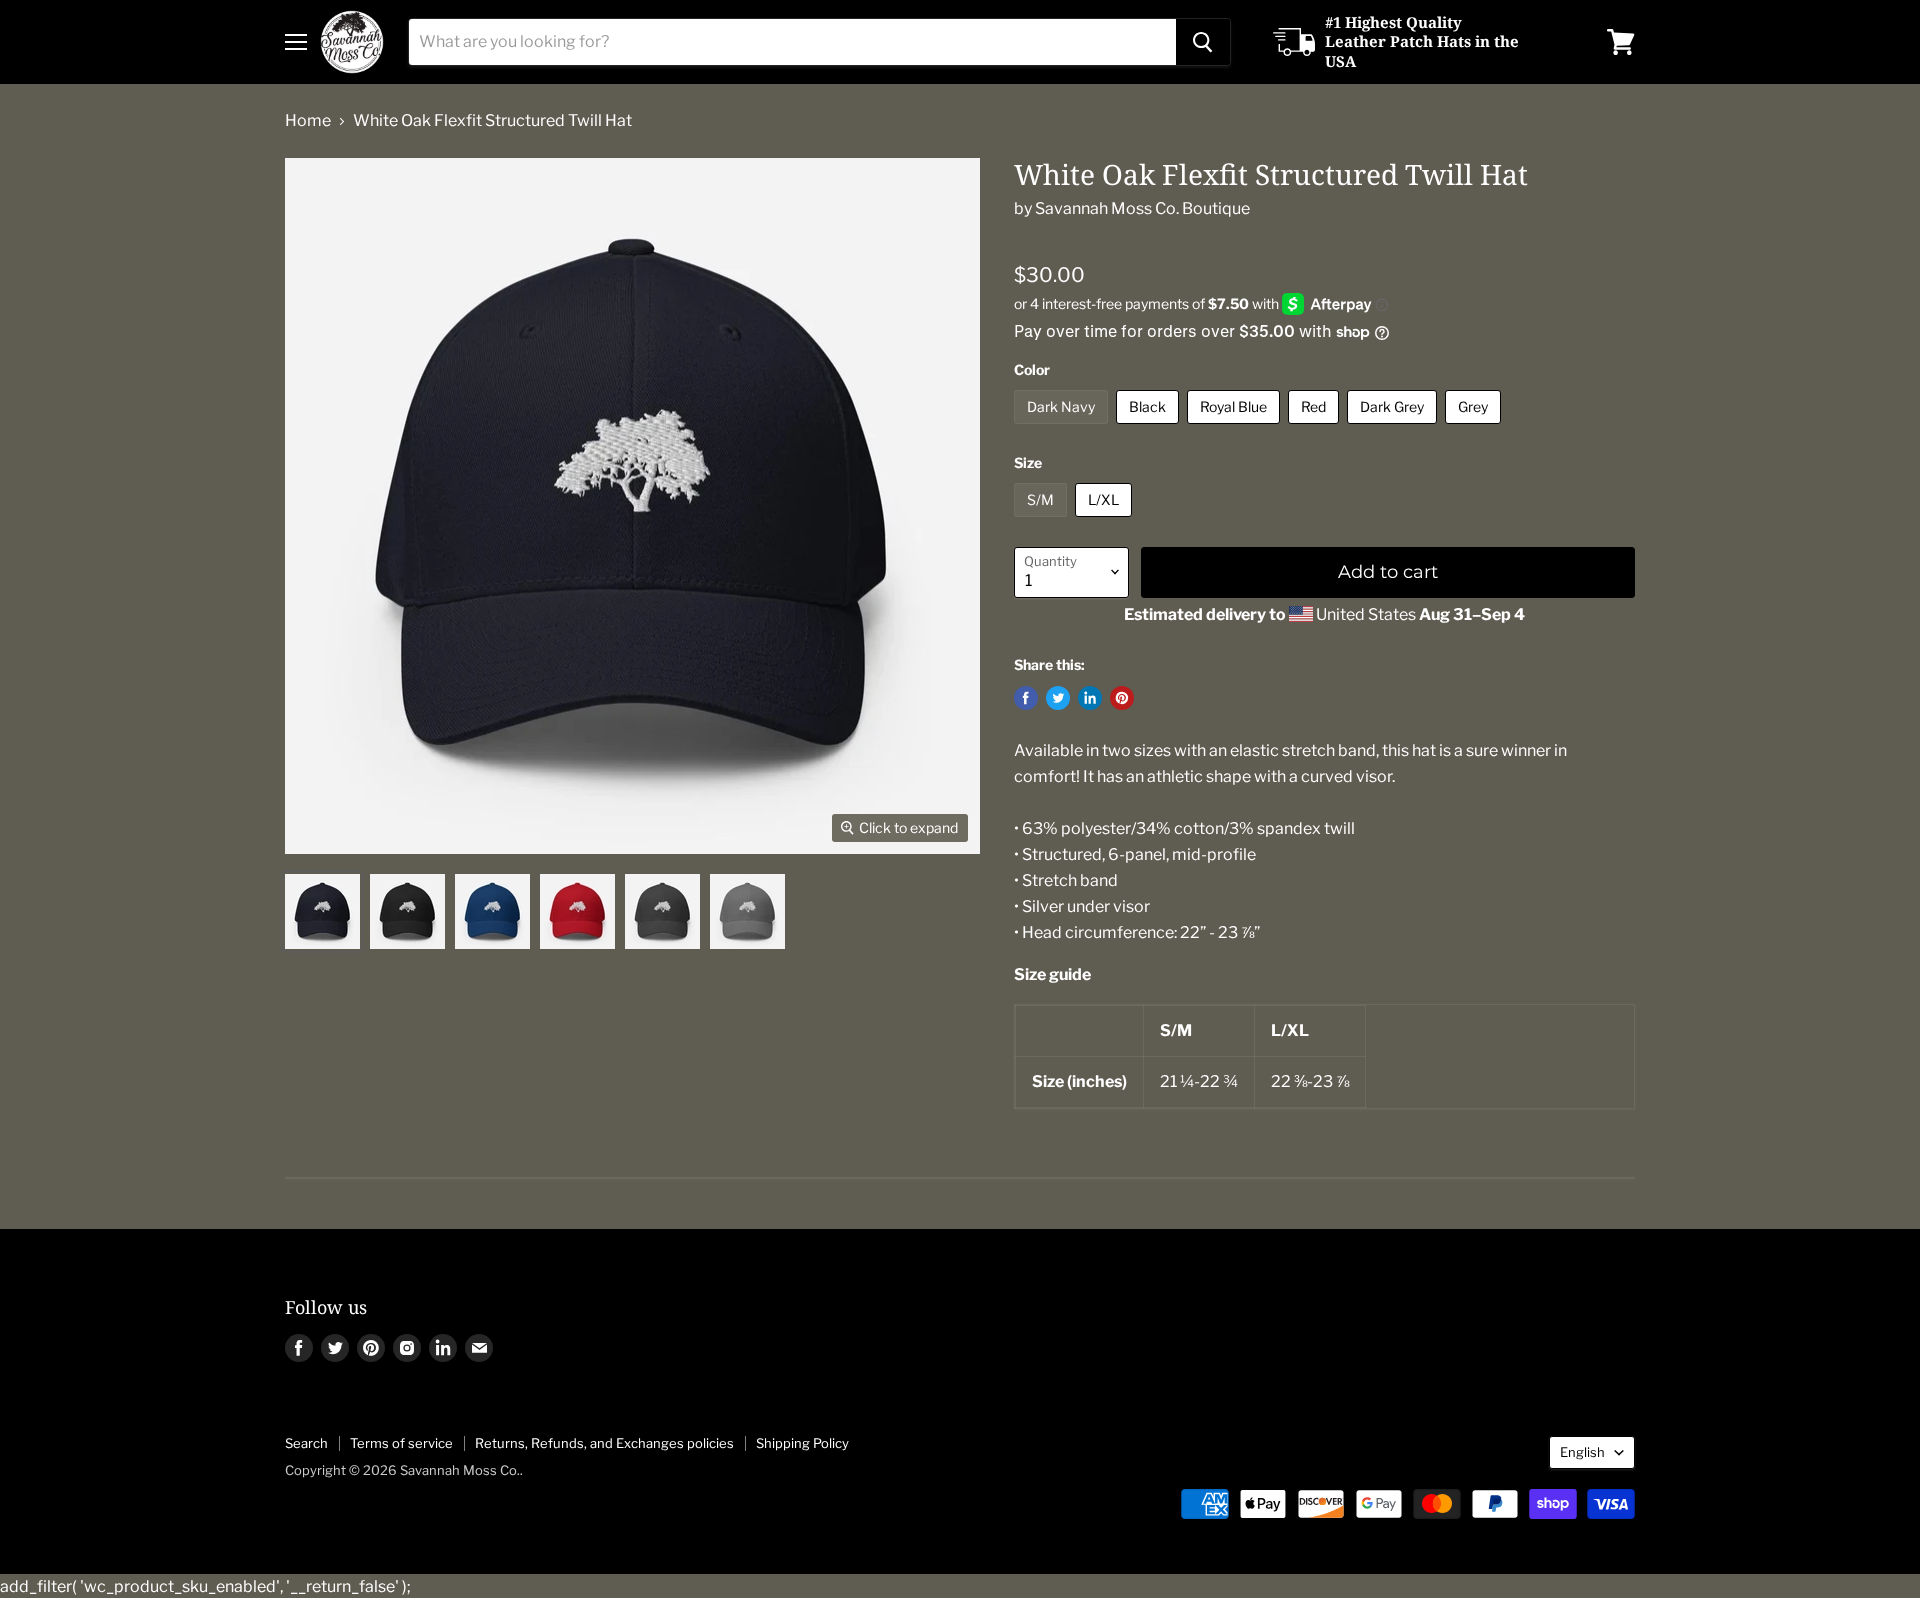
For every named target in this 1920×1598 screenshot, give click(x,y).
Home (308, 121)
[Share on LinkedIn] (1090, 698)
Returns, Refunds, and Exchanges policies (604, 1443)
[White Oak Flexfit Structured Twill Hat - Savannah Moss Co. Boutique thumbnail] (322, 911)
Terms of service (401, 1443)
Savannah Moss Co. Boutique (1142, 208)
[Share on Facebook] (1026, 698)
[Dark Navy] (1063, 428)
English (1582, 1452)
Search (306, 1443)
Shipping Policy (802, 1443)
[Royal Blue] (1236, 428)
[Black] (1150, 428)
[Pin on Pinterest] (1122, 698)
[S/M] (1043, 521)
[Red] (1316, 428)
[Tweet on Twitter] (1058, 698)
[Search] (1203, 42)
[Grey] (1475, 428)
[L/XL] (1106, 521)
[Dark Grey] (1394, 428)
